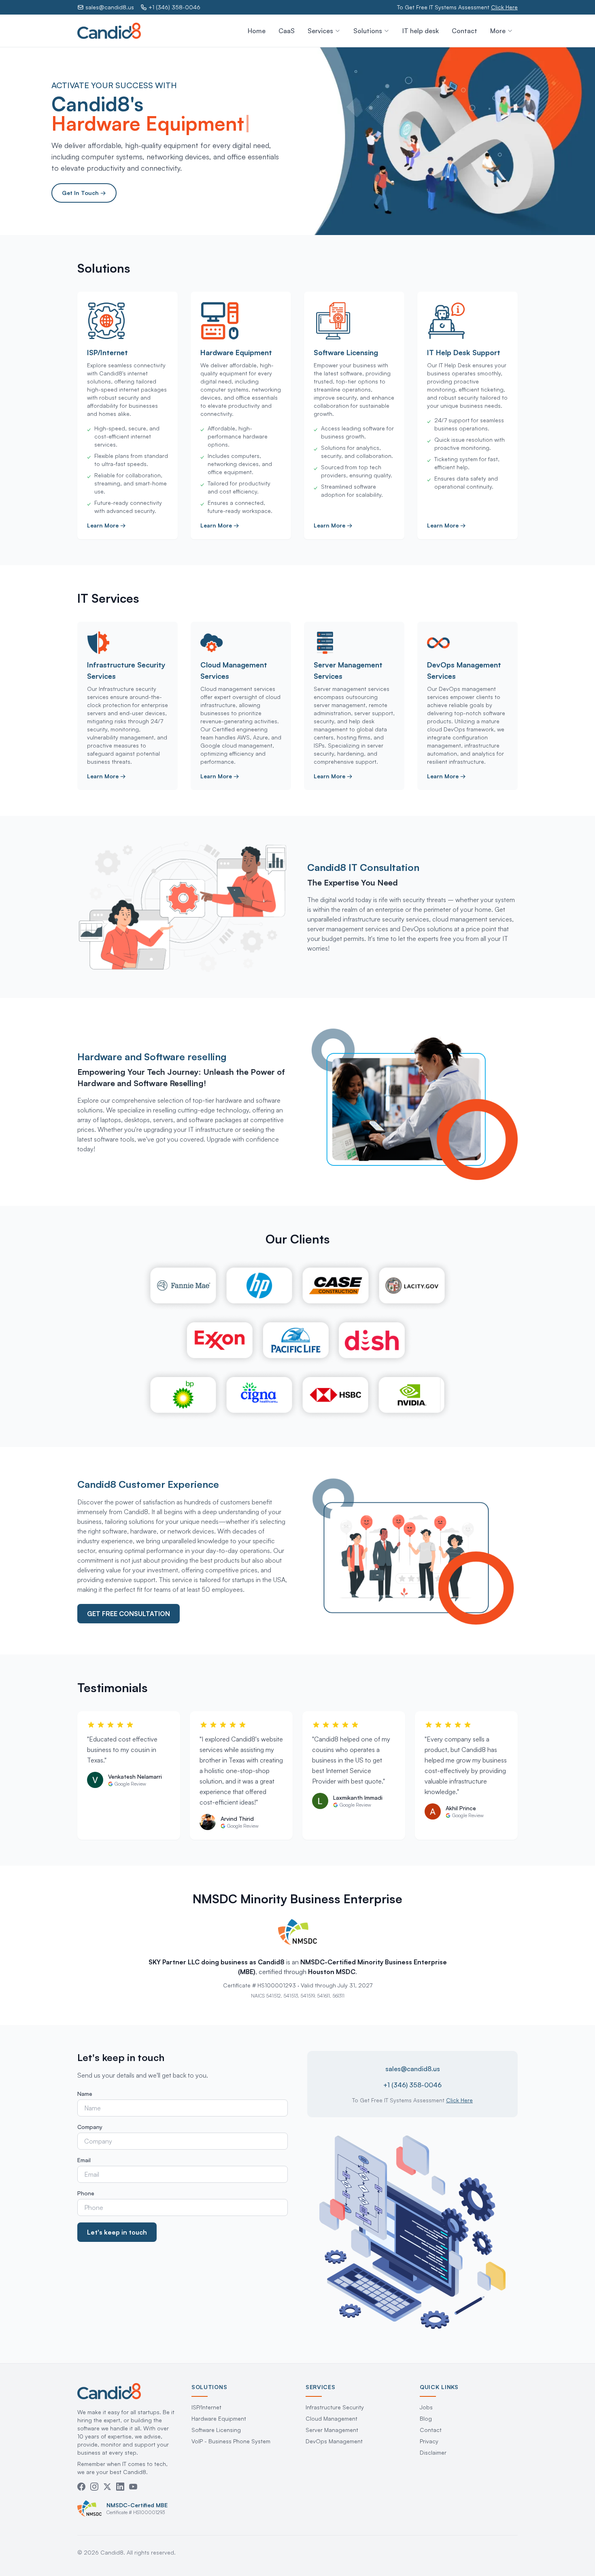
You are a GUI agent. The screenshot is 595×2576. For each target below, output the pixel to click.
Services (320, 31)
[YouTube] (133, 2487)
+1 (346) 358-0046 (174, 7)
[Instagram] (94, 2487)
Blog (426, 2418)
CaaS (287, 31)
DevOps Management (334, 2441)
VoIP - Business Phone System (231, 2441)
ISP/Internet (206, 2407)
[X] (107, 2487)
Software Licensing (216, 2430)
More (498, 31)
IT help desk (421, 31)
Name (85, 2094)
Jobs (426, 2407)
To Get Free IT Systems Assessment (457, 7)
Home (257, 31)
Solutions (368, 31)
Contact (464, 31)
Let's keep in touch (117, 2232)
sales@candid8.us (110, 7)
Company (90, 2127)
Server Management (332, 2430)
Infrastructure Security (335, 2407)
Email (84, 2160)
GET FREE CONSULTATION (129, 1614)
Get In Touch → (84, 193)
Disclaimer (433, 2452)
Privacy (429, 2441)
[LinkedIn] (120, 2487)
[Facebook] (81, 2487)
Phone (86, 2193)
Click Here (459, 2100)
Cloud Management (331, 2418)
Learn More (106, 525)
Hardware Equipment (219, 2418)
